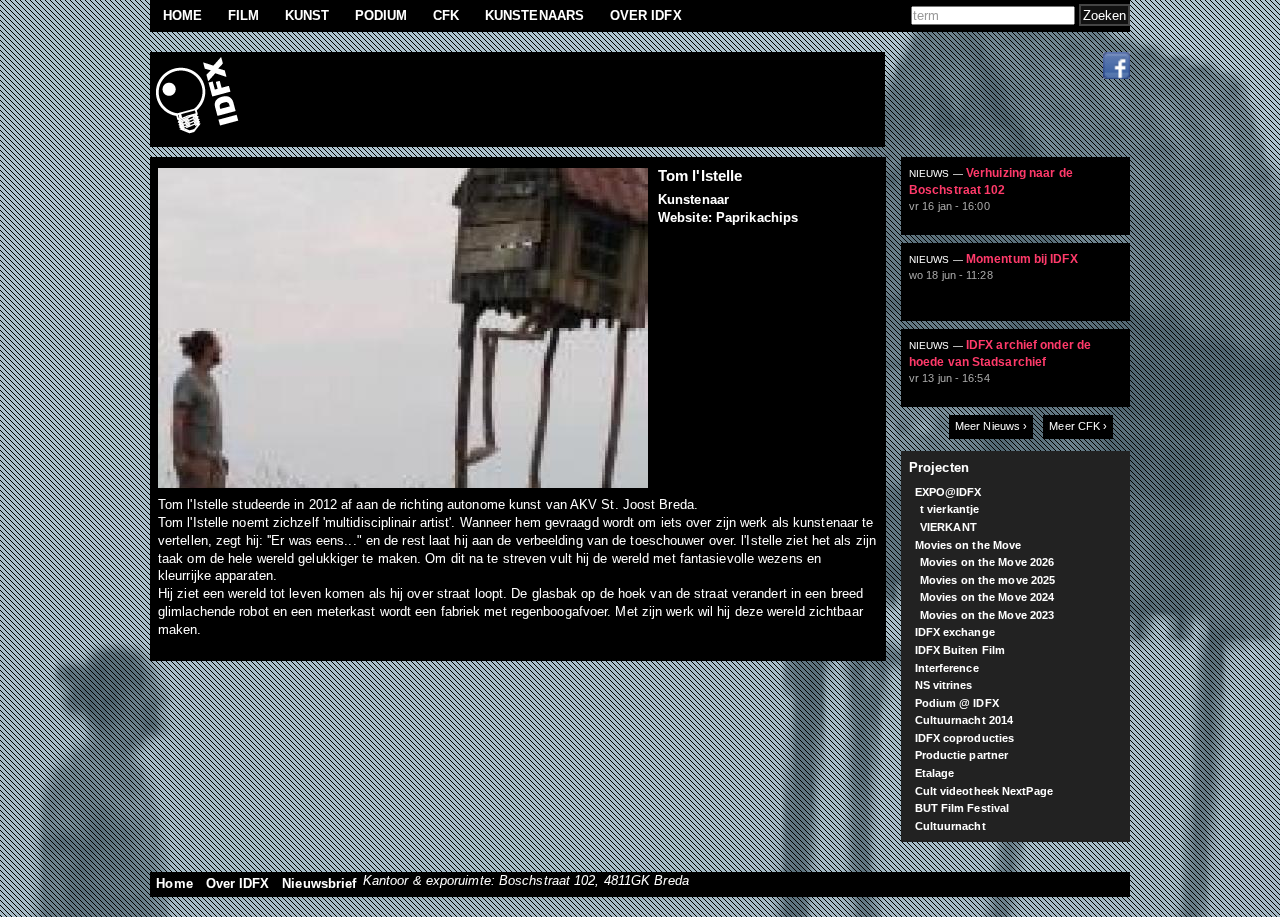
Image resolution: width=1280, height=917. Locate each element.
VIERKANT (948, 527)
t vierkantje (949, 509)
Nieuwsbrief (319, 883)
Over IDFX (646, 15)
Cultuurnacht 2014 (964, 720)
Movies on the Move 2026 (987, 562)
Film (243, 15)
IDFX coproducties (965, 738)
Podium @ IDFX (957, 703)
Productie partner (962, 755)
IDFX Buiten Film (960, 650)
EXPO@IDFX (948, 492)
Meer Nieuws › (991, 426)
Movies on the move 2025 (987, 580)
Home (182, 15)
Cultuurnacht (950, 826)
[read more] (1023, 204)
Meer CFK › (1078, 426)
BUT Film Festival (962, 808)
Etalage (935, 773)
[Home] (200, 99)
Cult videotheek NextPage (984, 791)
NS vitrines (944, 685)
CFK (446, 15)
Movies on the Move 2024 (987, 597)
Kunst (307, 15)
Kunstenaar (693, 199)
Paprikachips (757, 217)
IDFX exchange (955, 632)
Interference (947, 668)
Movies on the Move (968, 545)
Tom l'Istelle (700, 175)
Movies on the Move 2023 (987, 615)
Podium (381, 15)
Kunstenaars (534, 15)
